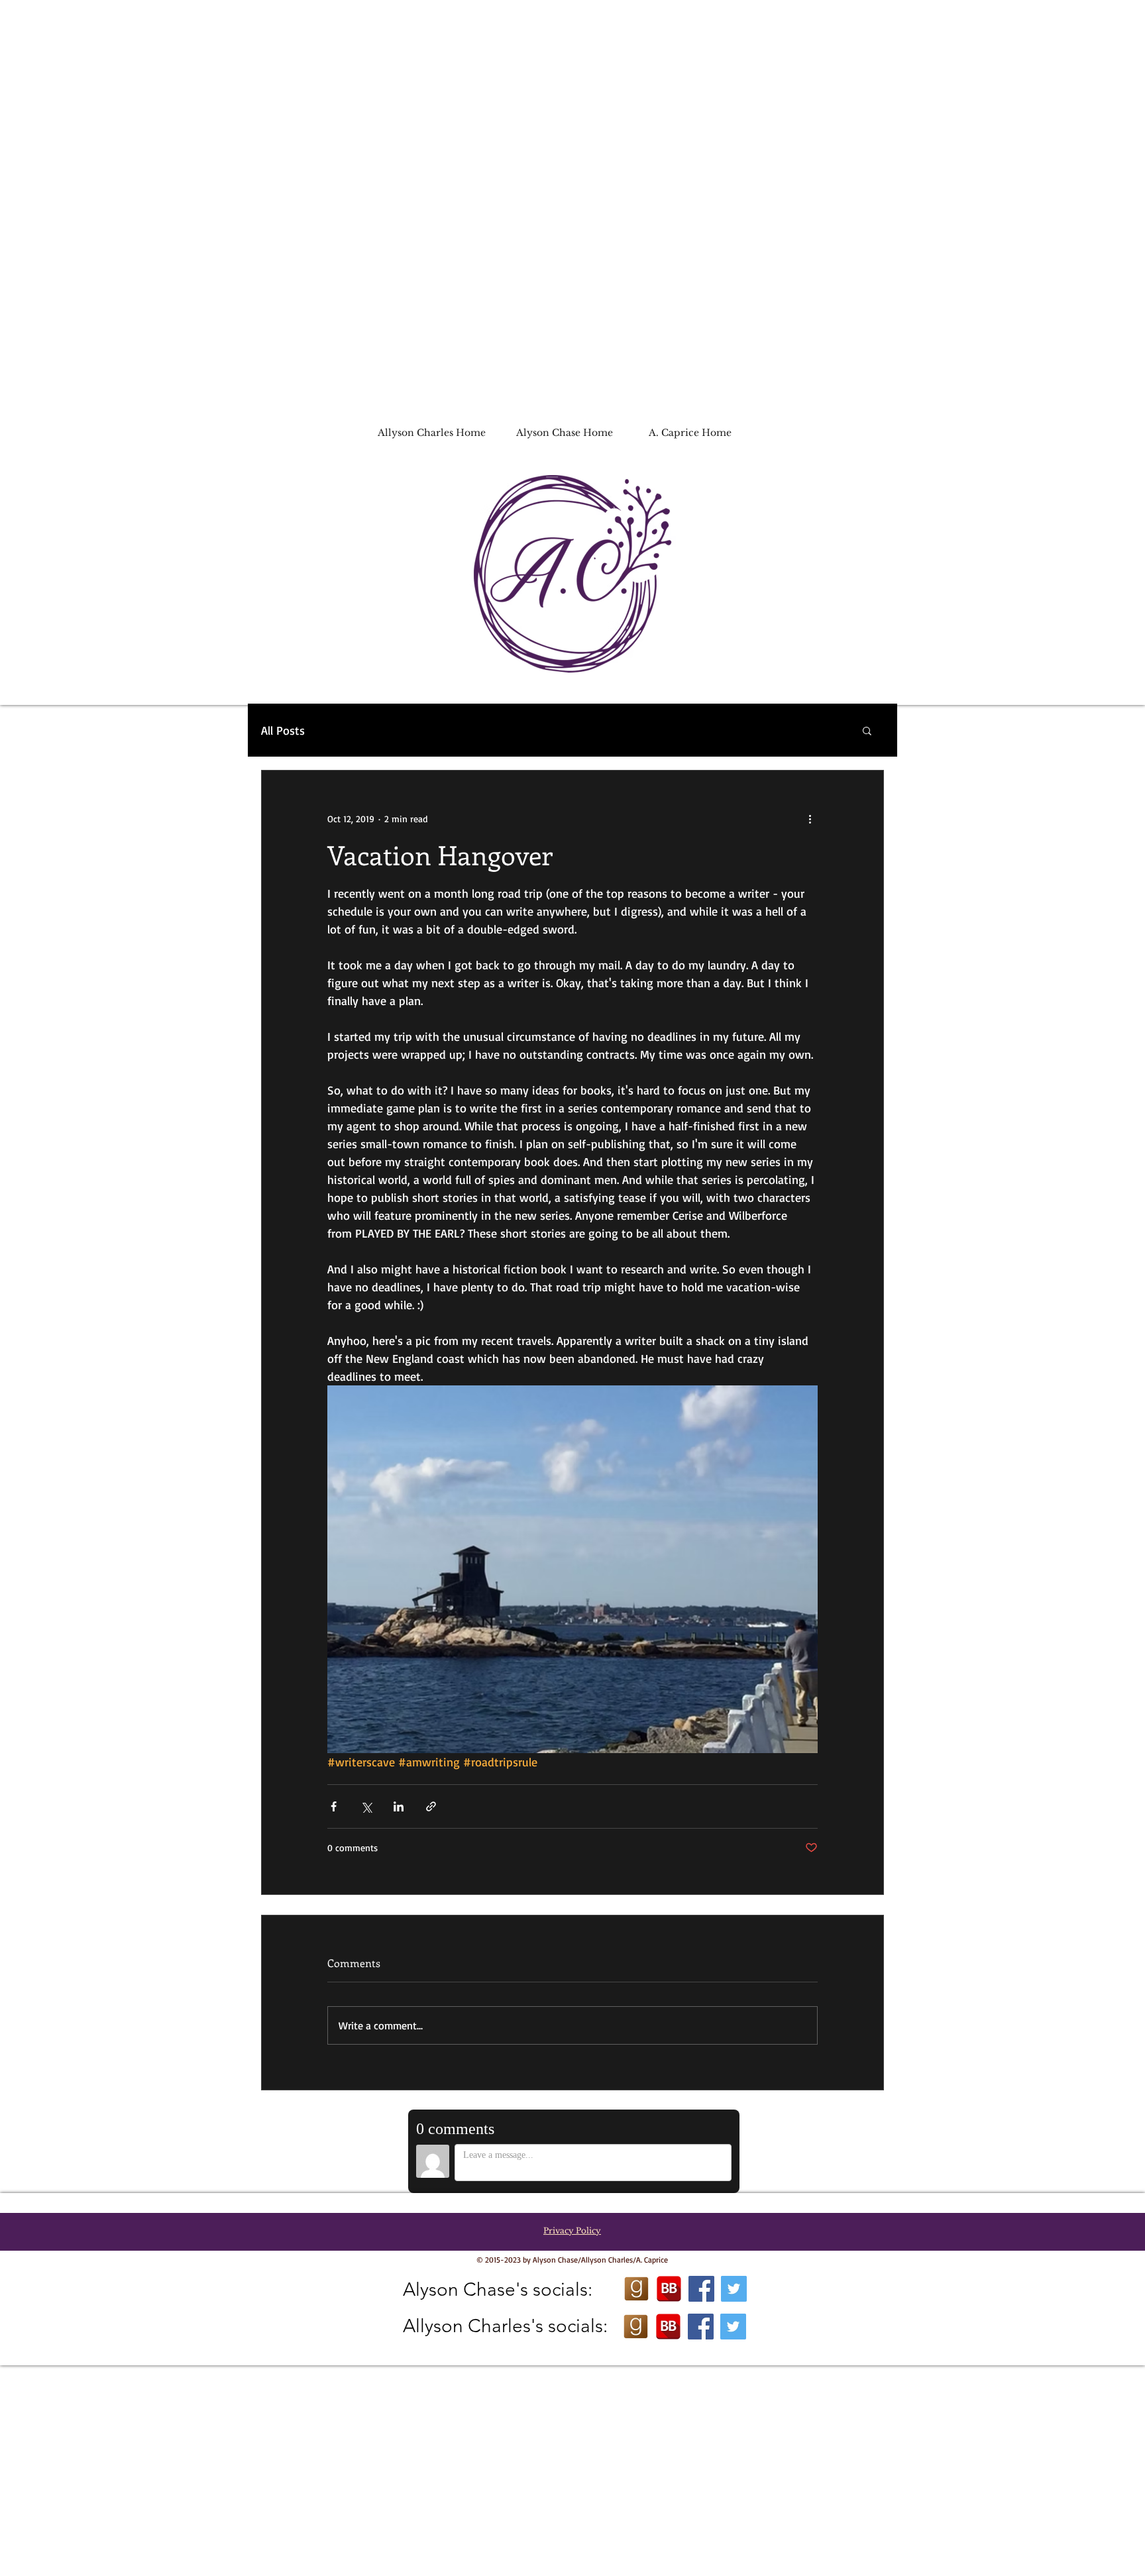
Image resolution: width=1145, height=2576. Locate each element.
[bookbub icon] (669, 2289)
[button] (867, 730)
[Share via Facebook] (334, 1806)
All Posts (283, 730)
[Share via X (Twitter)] (366, 1806)
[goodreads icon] (636, 2289)
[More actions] (810, 818)
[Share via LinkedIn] (399, 1806)
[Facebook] (701, 2289)
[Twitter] (734, 2289)
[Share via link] (431, 1806)
